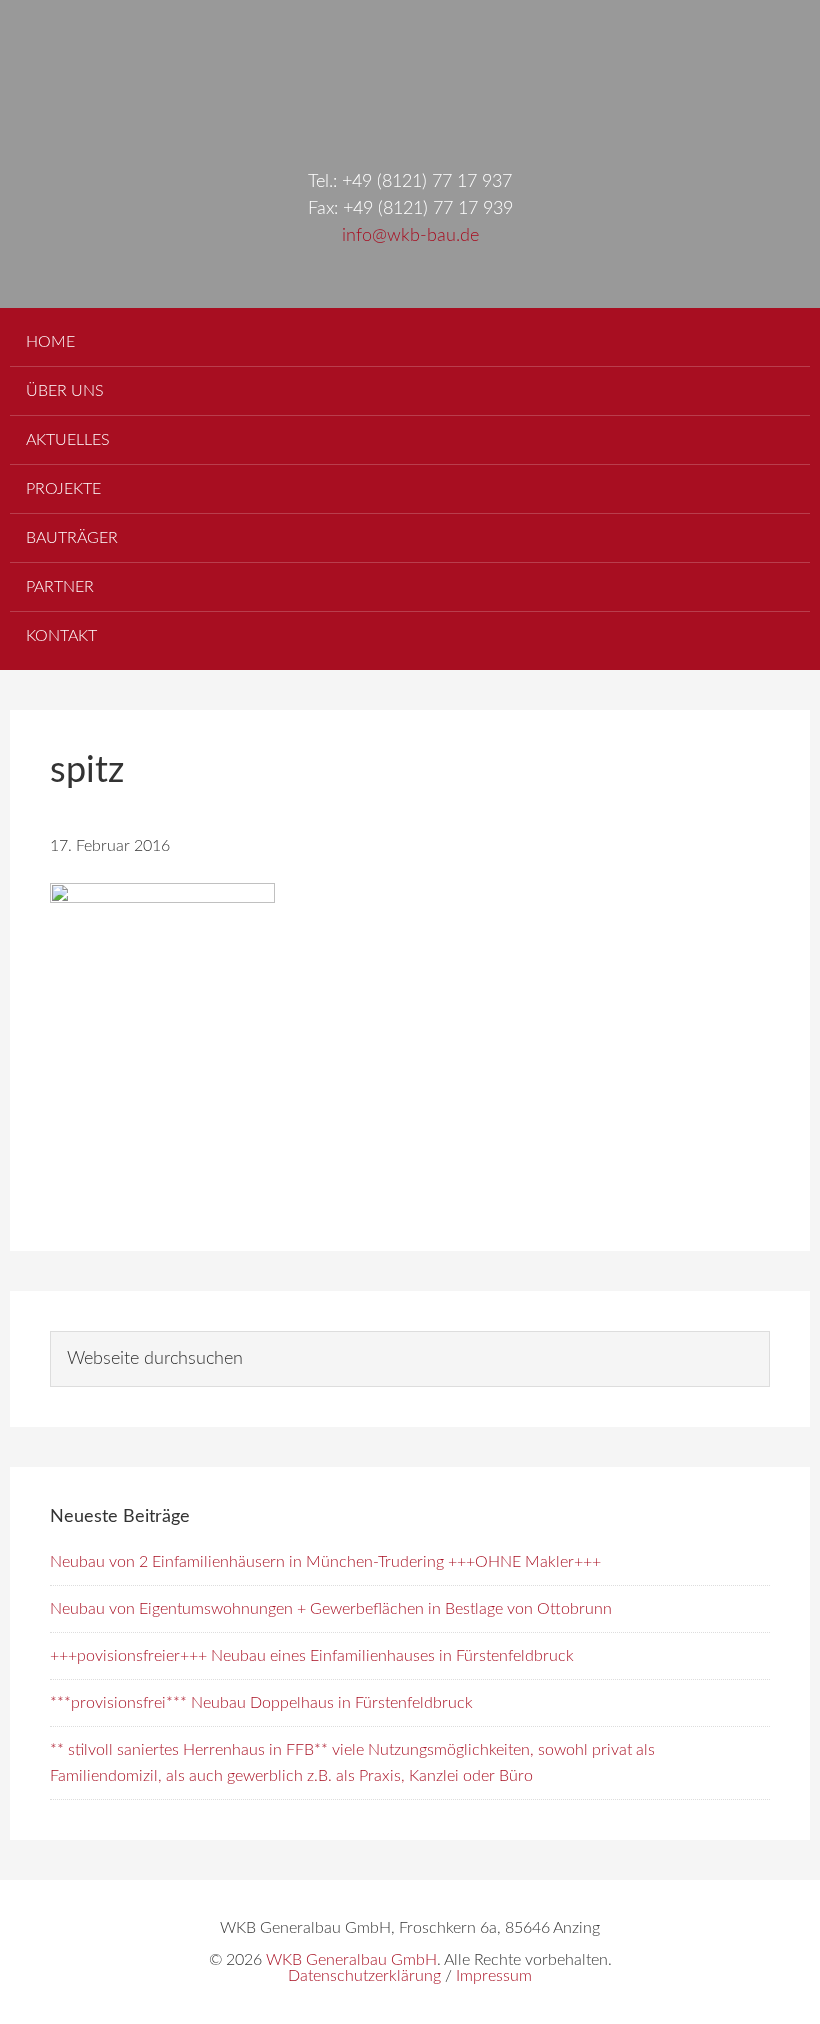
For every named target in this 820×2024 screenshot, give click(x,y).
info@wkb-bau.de (410, 236)
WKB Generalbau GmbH (410, 65)
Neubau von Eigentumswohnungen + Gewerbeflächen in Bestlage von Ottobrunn (331, 1609)
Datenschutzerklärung (364, 1976)
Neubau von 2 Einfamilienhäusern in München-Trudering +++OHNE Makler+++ (325, 1562)
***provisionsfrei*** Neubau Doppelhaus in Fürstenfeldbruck (261, 1703)
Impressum (494, 1976)
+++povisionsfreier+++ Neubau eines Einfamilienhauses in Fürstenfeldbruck (312, 1656)
